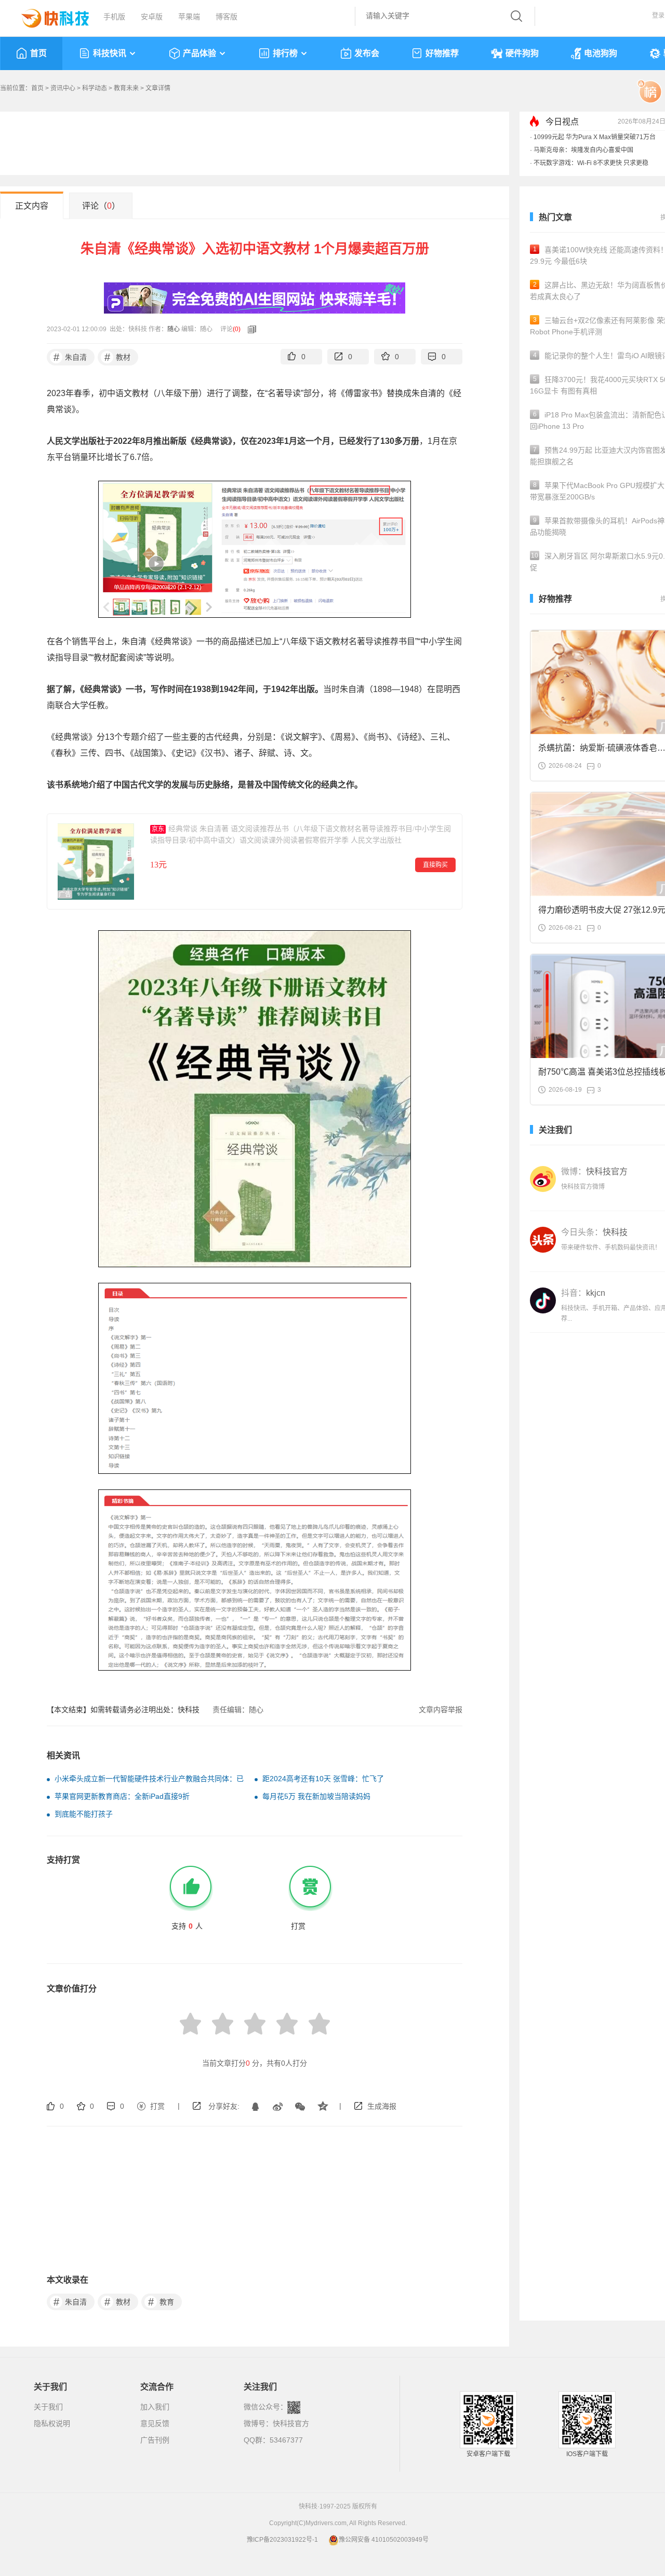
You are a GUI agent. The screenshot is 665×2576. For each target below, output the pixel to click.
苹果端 (189, 17)
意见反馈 (155, 2423)
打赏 (157, 2106)
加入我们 (155, 2407)
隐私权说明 (52, 2423)
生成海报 (382, 2106)
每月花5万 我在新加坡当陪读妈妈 (316, 1796)
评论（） (101, 206)
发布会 (367, 53)
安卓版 (152, 17)
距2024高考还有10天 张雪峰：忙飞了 (323, 1779)
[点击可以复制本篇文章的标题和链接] (249, 329)
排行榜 (285, 53)
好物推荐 (442, 53)
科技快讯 (110, 53)
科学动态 (95, 88)
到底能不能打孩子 (84, 1814)
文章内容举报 (441, 1710)
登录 (658, 16)
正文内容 (32, 206)
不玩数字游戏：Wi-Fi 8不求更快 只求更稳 (591, 163)
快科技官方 (291, 2423)
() (237, 329)
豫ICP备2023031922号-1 (282, 2540)
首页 (38, 53)
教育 (161, 2302)
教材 (118, 357)
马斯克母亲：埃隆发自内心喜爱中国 (583, 150)
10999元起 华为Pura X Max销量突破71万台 (595, 137)
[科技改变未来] (48, 16)
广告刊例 (155, 2440)
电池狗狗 (601, 53)
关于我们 (48, 2407)
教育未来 (126, 88)
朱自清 (70, 357)
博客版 (227, 17)
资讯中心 (63, 88)
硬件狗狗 (522, 53)
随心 (174, 329)
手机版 (114, 17)
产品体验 (199, 53)
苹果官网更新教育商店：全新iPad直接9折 (122, 1796)
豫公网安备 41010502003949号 (384, 2540)
